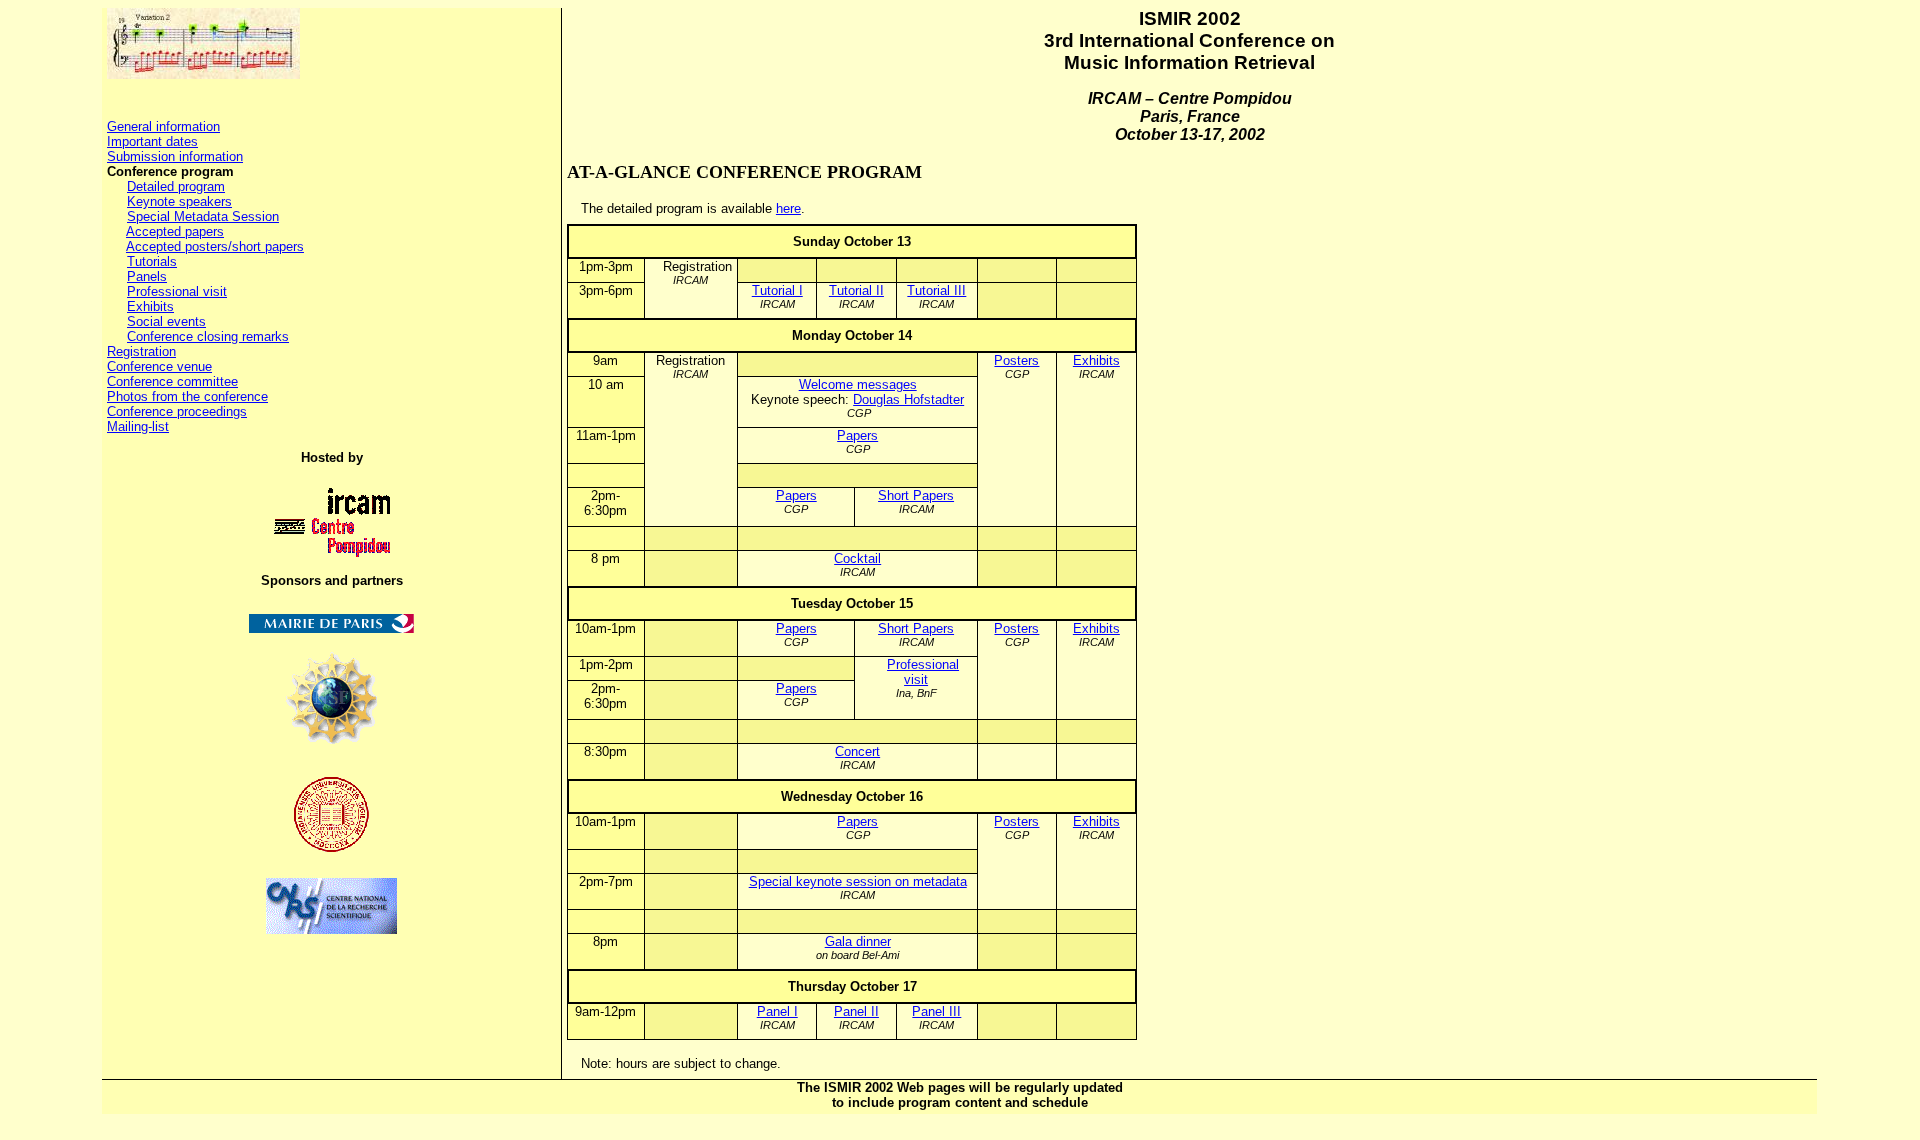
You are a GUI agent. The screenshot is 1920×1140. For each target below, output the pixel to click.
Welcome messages (858, 384)
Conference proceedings (177, 411)
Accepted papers (175, 231)
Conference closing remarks (208, 336)
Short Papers (916, 495)
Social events (166, 321)
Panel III (936, 1011)
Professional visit (177, 291)
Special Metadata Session (203, 216)
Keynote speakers (179, 201)
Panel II (856, 1011)
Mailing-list (138, 426)
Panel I (777, 1011)
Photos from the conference (187, 396)
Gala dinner (858, 941)
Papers (857, 435)
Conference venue (159, 366)
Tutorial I (777, 290)
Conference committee (172, 381)
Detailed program (176, 186)
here (788, 208)
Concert (857, 751)
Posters (1016, 360)
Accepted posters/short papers (215, 246)
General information (163, 126)
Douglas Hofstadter (908, 399)
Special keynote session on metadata (858, 881)
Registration (141, 351)
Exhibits (150, 306)
